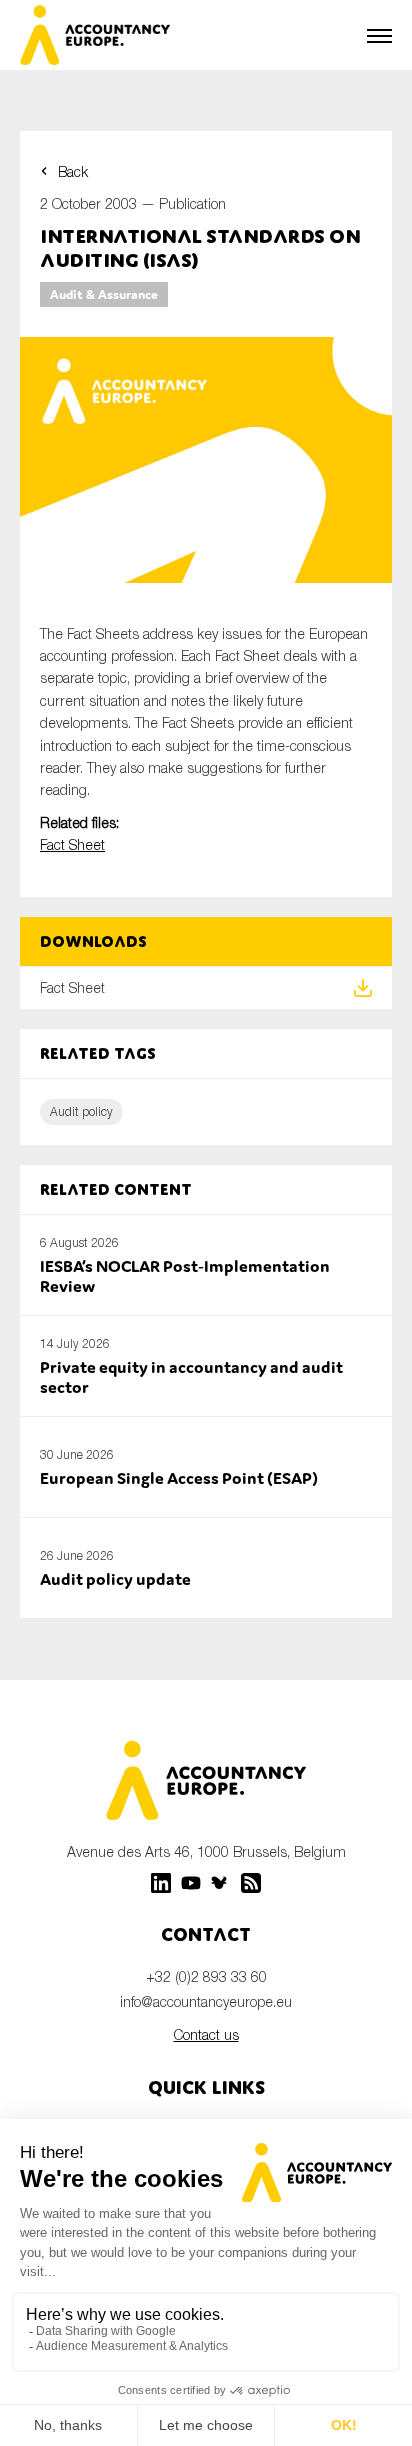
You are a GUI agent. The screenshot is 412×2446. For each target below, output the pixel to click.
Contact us (206, 2034)
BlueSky (221, 1883)
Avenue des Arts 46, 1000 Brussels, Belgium (206, 1851)
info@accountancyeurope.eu (206, 2001)
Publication (192, 203)
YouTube (191, 1883)
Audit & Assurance (104, 294)
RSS (251, 1883)
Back (73, 171)
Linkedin (161, 1883)
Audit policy (81, 1111)
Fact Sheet (72, 844)
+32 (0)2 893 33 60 (206, 1976)
